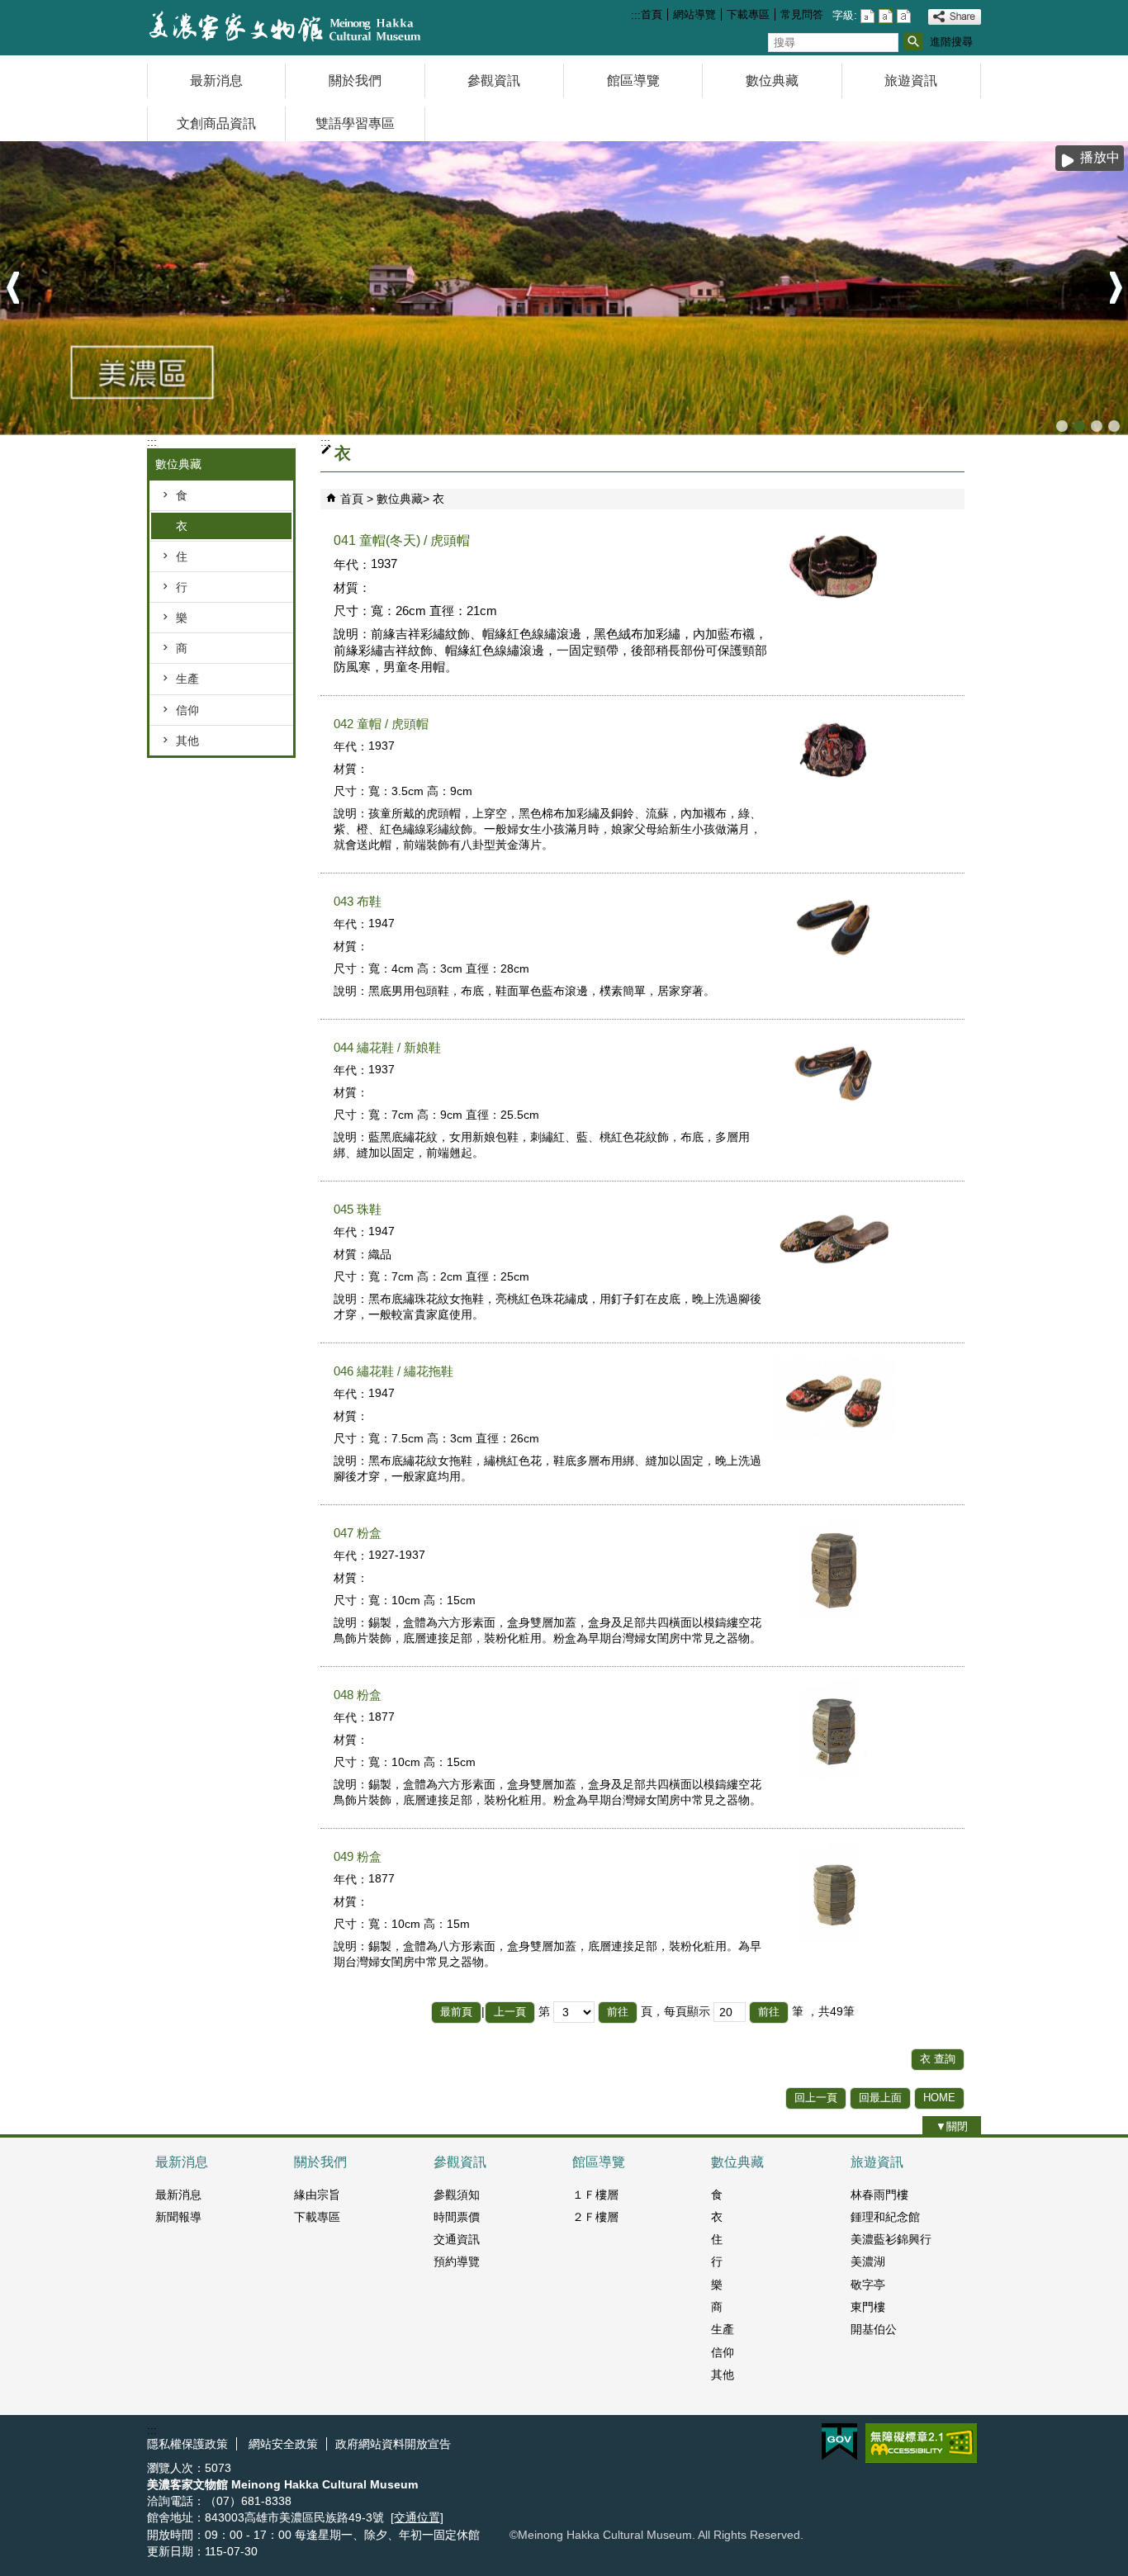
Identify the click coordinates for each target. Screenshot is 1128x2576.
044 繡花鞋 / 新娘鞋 (387, 1047)
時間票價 (457, 2217)
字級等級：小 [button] (867, 16)
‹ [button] (12, 289)
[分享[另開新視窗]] (955, 17)
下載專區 (748, 14)
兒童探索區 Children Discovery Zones (1062, 426)
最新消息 (216, 80)
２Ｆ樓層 (595, 2217)
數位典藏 (772, 80)
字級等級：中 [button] (886, 16)
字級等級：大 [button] (904, 16)
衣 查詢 (938, 2059)
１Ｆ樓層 (595, 2195)
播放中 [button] (1100, 157)
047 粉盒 (358, 1533)
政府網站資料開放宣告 (393, 2444)
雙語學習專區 (355, 123)
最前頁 (456, 2012)
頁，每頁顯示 (675, 2011)
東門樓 (868, 2307)
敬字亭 (868, 2285)
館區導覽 (633, 80)
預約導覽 (457, 2261)
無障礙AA (921, 2443)
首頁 (652, 14)
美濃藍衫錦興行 (891, 2239)
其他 (187, 741)
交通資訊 (457, 2239)
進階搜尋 (951, 42)
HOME (939, 2098)
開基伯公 (874, 2329)
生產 (187, 679)
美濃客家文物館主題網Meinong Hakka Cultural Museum (287, 28)
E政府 (839, 2442)
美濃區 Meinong (1079, 426)
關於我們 (355, 80)
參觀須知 (457, 2195)
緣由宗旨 (317, 2195)
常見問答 (802, 14)
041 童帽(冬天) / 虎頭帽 (402, 540)
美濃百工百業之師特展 (1097, 426)
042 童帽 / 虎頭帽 (381, 724)
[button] (913, 41)
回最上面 (880, 2098)
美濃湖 (868, 2261)
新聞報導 (178, 2217)
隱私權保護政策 (187, 2444)
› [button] (1116, 289)
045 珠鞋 (358, 1209)
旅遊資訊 (911, 80)
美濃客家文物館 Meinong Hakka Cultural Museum (1114, 426)
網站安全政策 (282, 2444)
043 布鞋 (358, 901)
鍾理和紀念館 (885, 2217)
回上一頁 (816, 2098)
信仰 (187, 710)
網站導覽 (694, 14)
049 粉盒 (358, 1856)
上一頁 (510, 2012)
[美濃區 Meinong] (564, 288)
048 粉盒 (358, 1695)
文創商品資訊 (216, 123)
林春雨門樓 (879, 2195)
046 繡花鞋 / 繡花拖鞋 (393, 1371)
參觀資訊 (494, 80)
